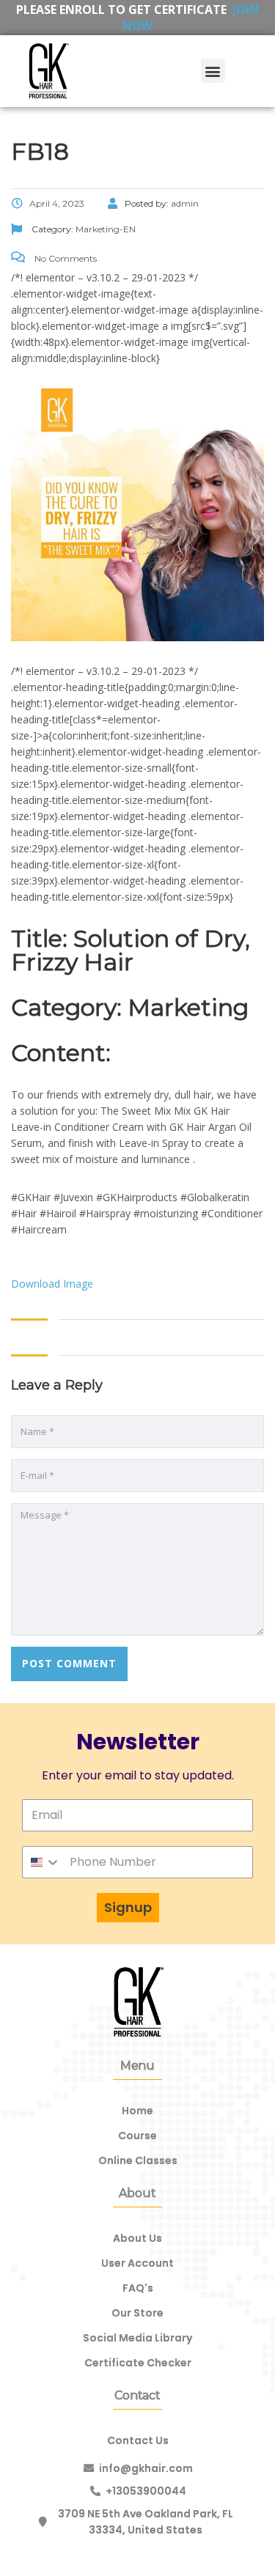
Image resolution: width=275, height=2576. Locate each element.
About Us (137, 2238)
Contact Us (138, 2440)
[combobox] (42, 1862)
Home (137, 2111)
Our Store (137, 2313)
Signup (128, 1907)
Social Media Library (137, 2338)
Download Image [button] (52, 1284)
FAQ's (138, 2288)
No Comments (65, 258)
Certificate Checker (138, 2363)
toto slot (266, 15)
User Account (137, 2263)
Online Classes (138, 2160)
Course (137, 2136)
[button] (213, 71)
